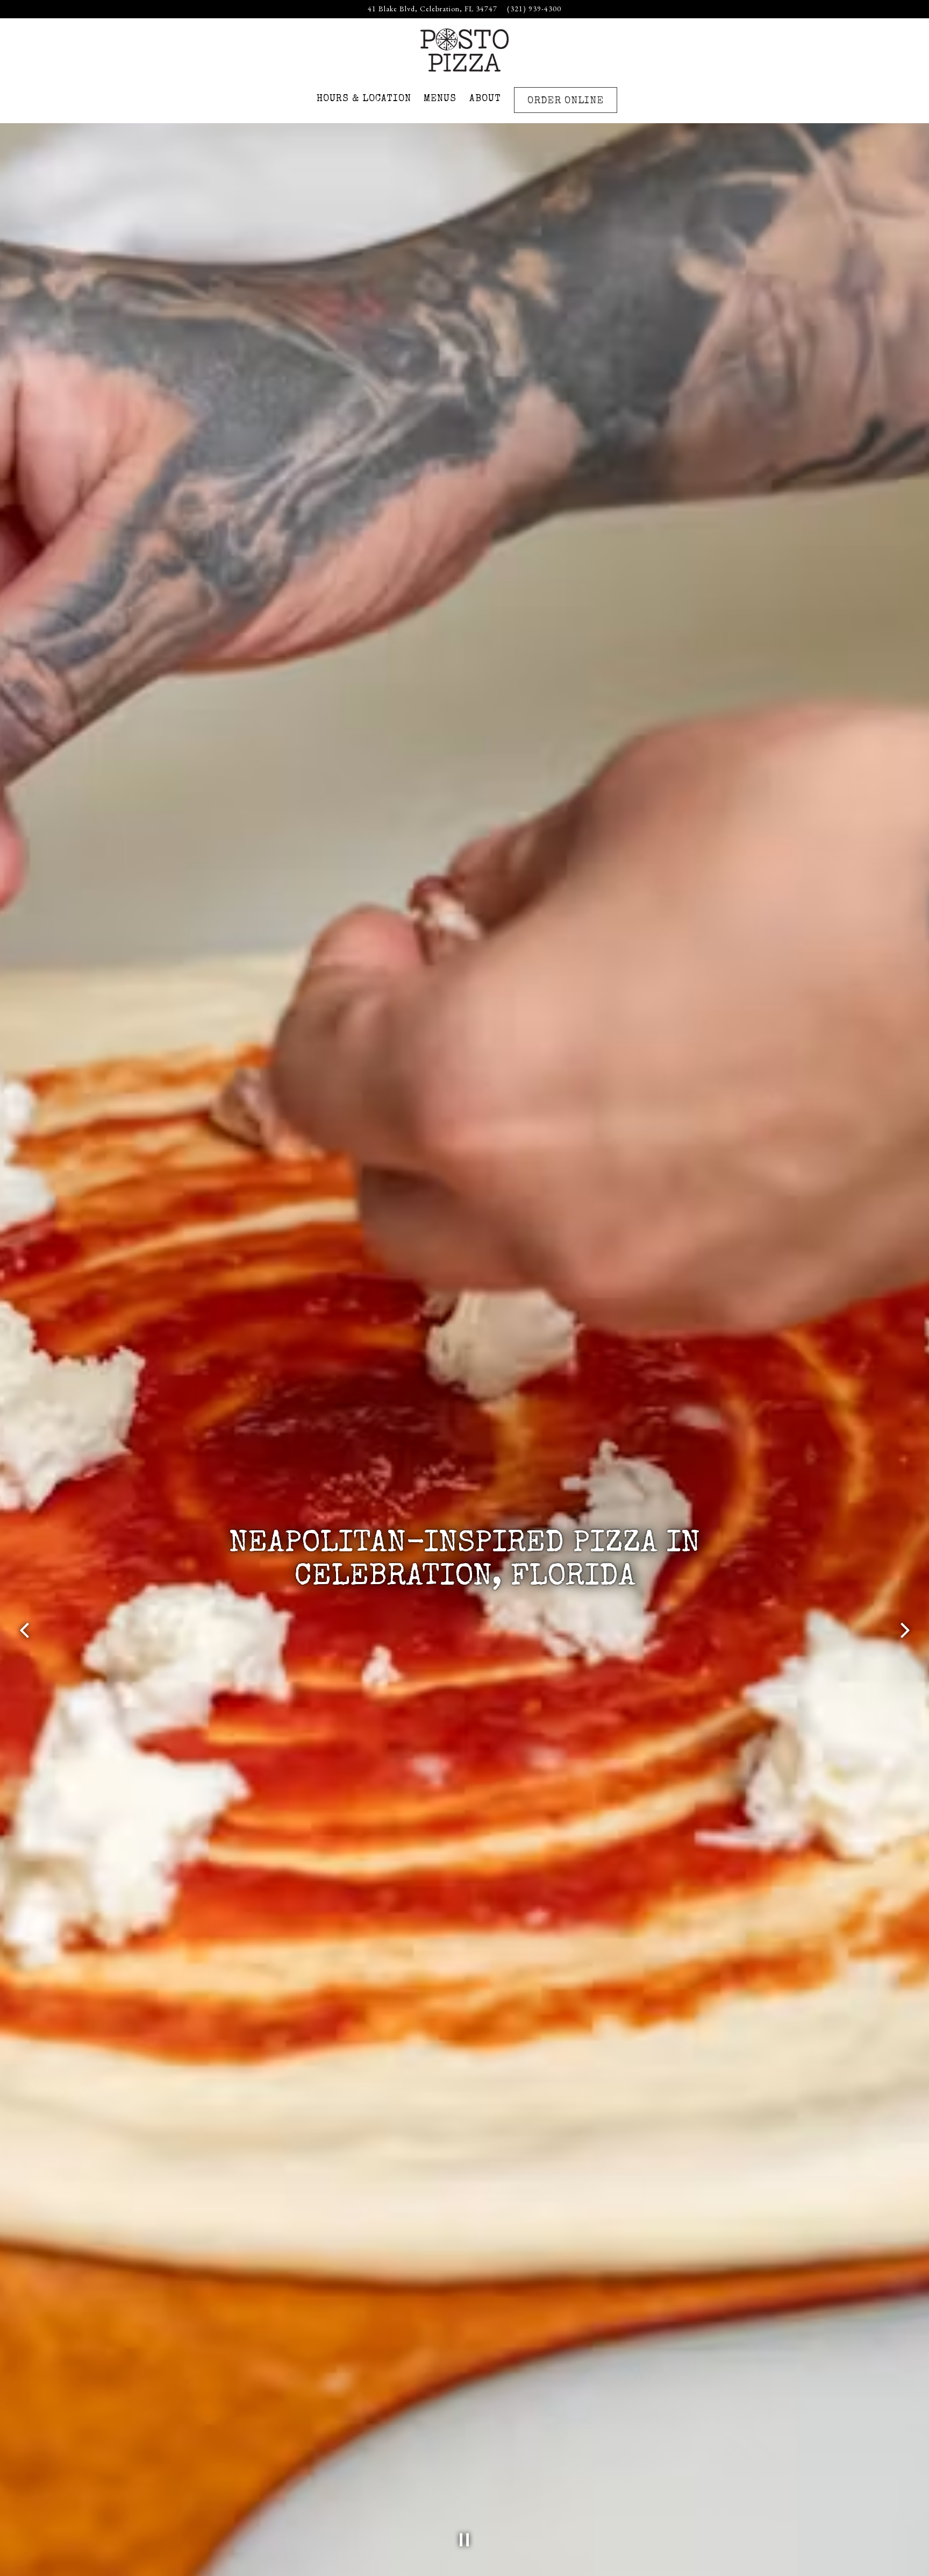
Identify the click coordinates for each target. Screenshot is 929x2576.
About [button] (485, 99)
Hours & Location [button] (364, 99)
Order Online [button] (566, 101)
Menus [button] (440, 99)
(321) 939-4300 (534, 9)
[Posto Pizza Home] (465, 48)
